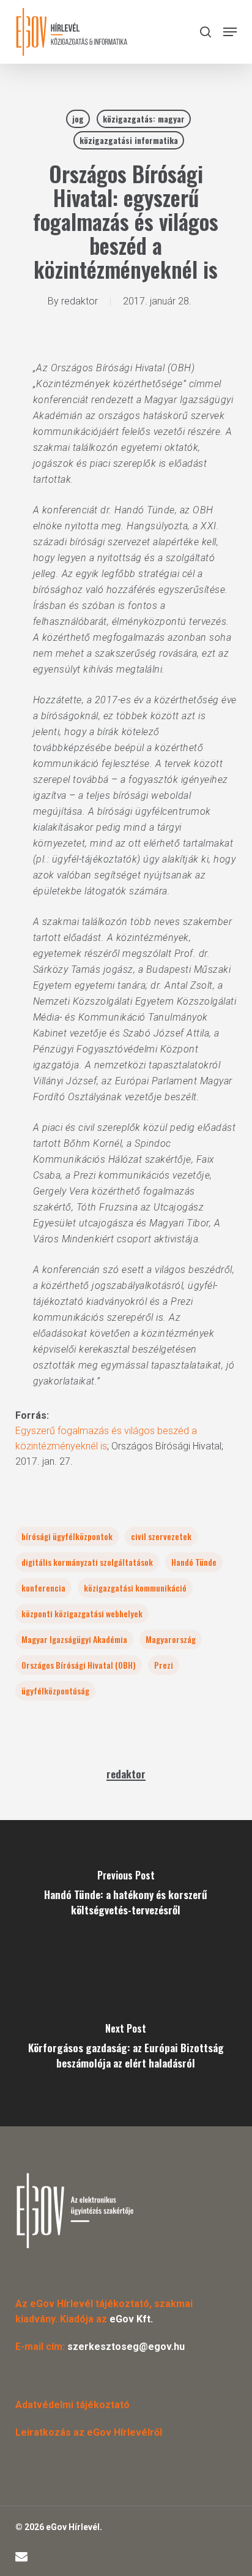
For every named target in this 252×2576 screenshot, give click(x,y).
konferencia (43, 1588)
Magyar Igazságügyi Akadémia (74, 1639)
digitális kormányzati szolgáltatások (87, 1562)
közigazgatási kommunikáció (135, 1588)
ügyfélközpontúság (55, 1690)
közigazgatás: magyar (144, 119)
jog (78, 119)
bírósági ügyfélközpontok (67, 1536)
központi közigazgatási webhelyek (82, 1613)
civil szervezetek (161, 1536)
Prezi (164, 1665)
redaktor (80, 301)
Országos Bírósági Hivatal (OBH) (79, 1665)
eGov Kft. (131, 2319)
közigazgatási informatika (129, 140)
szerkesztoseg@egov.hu (126, 2347)
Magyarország (171, 1639)
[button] (230, 32)
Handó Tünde (194, 1562)
